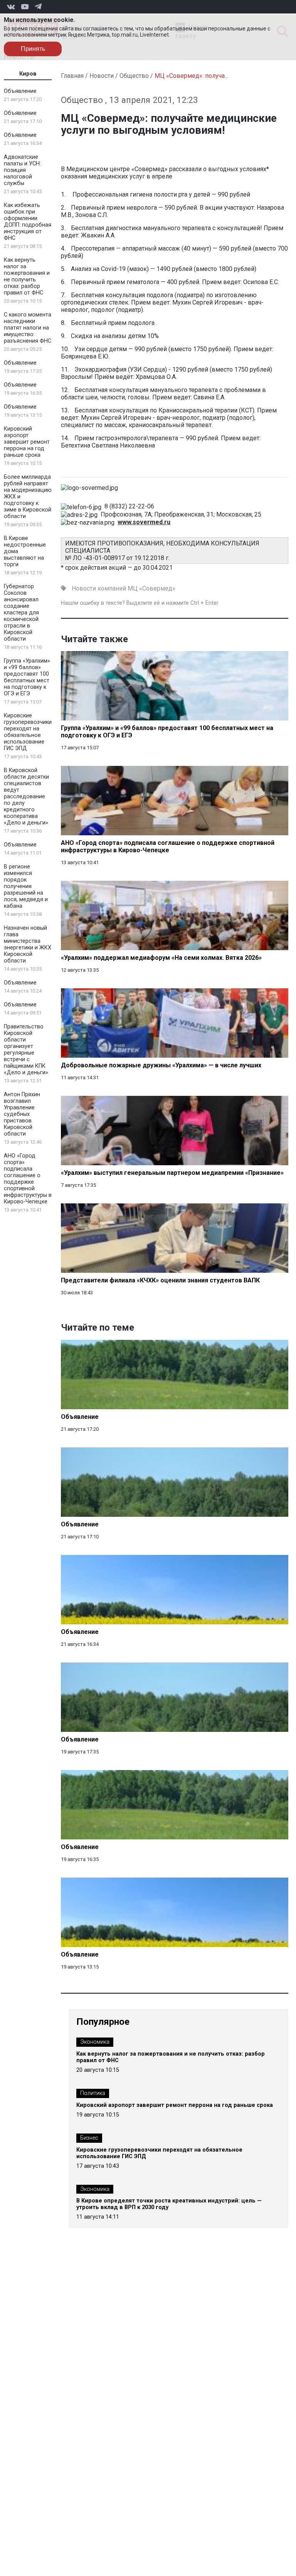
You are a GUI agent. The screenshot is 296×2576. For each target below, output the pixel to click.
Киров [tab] (28, 74)
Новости (102, 76)
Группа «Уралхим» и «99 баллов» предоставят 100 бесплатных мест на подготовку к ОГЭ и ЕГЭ (27, 677)
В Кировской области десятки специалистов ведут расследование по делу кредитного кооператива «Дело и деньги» (26, 797)
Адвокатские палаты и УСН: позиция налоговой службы (22, 170)
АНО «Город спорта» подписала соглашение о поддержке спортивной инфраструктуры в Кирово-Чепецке (28, 1179)
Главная (72, 76)
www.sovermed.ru (144, 522)
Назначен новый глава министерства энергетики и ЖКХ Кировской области (28, 944)
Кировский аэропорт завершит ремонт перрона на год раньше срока (27, 442)
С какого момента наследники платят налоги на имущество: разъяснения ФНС (28, 328)
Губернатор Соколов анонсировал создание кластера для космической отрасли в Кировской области (21, 613)
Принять (33, 49)
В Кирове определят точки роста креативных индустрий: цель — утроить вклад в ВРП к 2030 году (169, 2204)
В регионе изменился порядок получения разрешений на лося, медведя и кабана (26, 886)
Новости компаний (99, 588)
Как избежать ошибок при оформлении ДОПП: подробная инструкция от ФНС (28, 222)
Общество (134, 76)
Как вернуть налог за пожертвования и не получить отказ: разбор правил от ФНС (27, 276)
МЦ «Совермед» (151, 588)
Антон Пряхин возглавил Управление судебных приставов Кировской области (22, 1114)
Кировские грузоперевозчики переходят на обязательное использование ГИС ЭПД (28, 732)
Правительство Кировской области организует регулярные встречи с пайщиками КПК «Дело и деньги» (26, 1050)
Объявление (20, 91)
